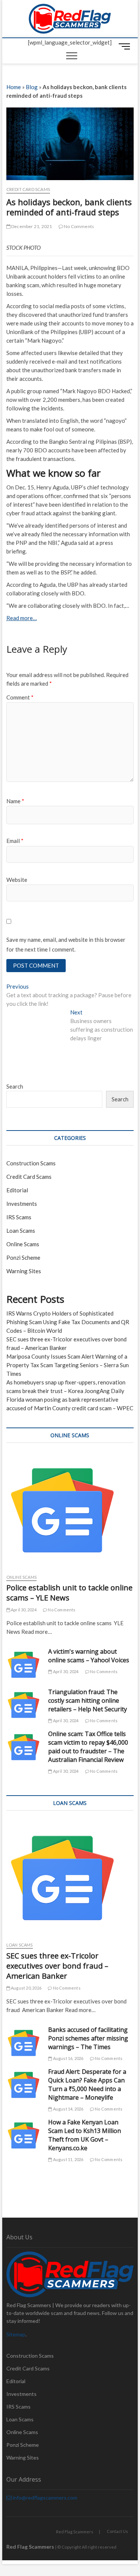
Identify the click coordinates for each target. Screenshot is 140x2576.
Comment (20, 697)
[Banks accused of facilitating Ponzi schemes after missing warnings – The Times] (24, 2043)
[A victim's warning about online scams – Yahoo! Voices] (24, 1665)
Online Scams (23, 1244)
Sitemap (16, 2334)
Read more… (22, 618)
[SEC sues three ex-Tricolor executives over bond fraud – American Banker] (70, 1878)
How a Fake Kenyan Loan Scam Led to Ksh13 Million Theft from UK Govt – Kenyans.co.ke (85, 2135)
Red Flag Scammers (75, 2532)
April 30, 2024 (23, 1610)
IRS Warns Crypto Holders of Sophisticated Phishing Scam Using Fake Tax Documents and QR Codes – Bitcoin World (68, 1322)
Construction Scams (31, 1163)
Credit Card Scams (28, 189)
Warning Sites (24, 1271)
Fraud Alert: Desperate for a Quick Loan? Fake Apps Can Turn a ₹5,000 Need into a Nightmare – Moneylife (87, 2085)
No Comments (79, 226)
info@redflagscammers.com (44, 2498)
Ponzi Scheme (23, 1257)
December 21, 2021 (31, 226)
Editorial (17, 1190)
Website (17, 880)
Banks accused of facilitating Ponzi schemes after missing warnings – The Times (88, 2038)
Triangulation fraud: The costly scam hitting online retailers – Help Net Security (88, 1700)
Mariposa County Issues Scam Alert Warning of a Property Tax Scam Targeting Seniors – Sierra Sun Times (68, 1365)
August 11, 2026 (68, 2159)
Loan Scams (21, 1231)
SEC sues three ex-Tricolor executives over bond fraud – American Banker (57, 1966)
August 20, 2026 (26, 1988)
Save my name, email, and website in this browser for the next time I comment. (66, 944)
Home (14, 87)
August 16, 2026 (68, 2058)
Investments (22, 1204)
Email (15, 841)
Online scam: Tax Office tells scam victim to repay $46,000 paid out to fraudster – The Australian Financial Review (88, 1747)
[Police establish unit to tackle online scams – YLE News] (70, 1510)
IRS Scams (19, 1217)
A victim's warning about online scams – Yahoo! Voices (89, 1656)
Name (15, 801)
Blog (32, 87)
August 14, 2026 (68, 2109)
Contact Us (117, 2531)
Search (15, 1086)
